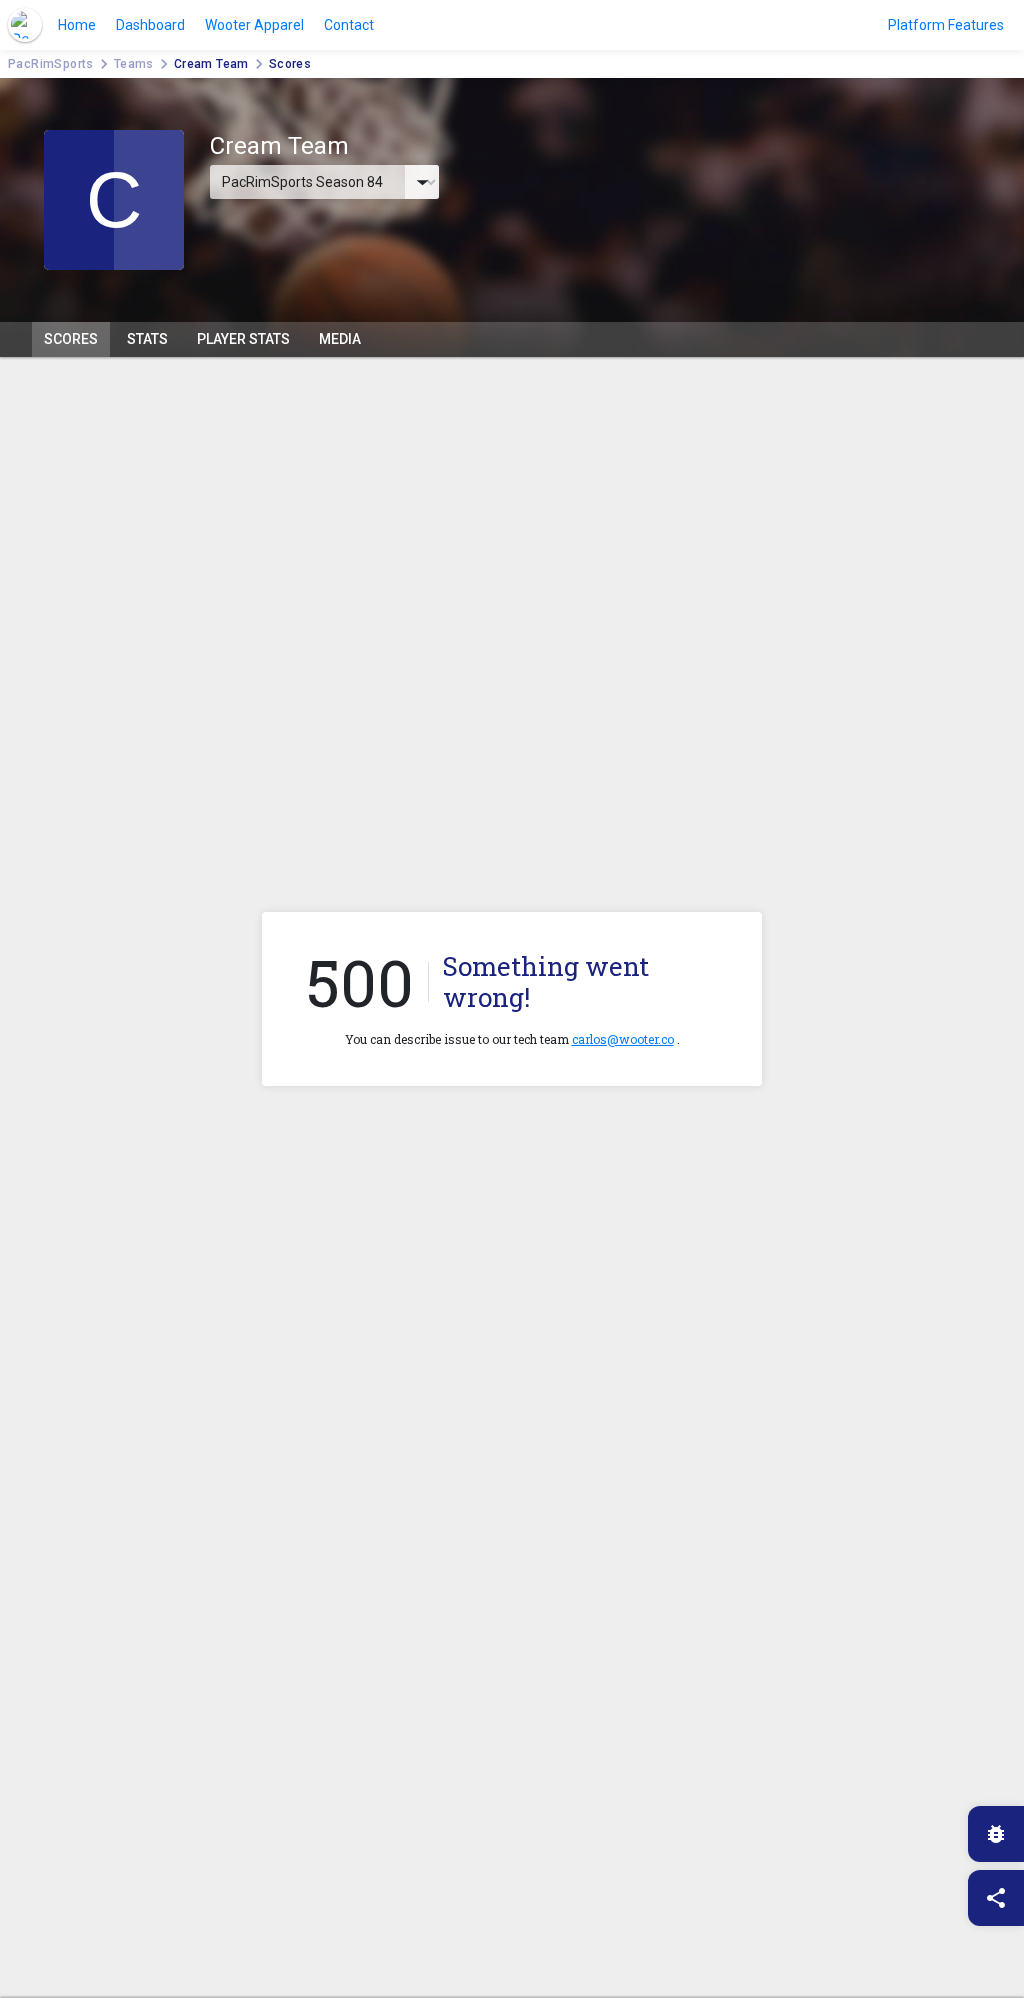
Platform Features (946, 25)
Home (77, 25)
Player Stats (243, 339)
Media (340, 339)
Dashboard (150, 25)
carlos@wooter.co (623, 1039)
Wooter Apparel (254, 25)
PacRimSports (51, 64)
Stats (147, 339)
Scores (71, 339)
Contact (349, 25)
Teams (134, 64)
